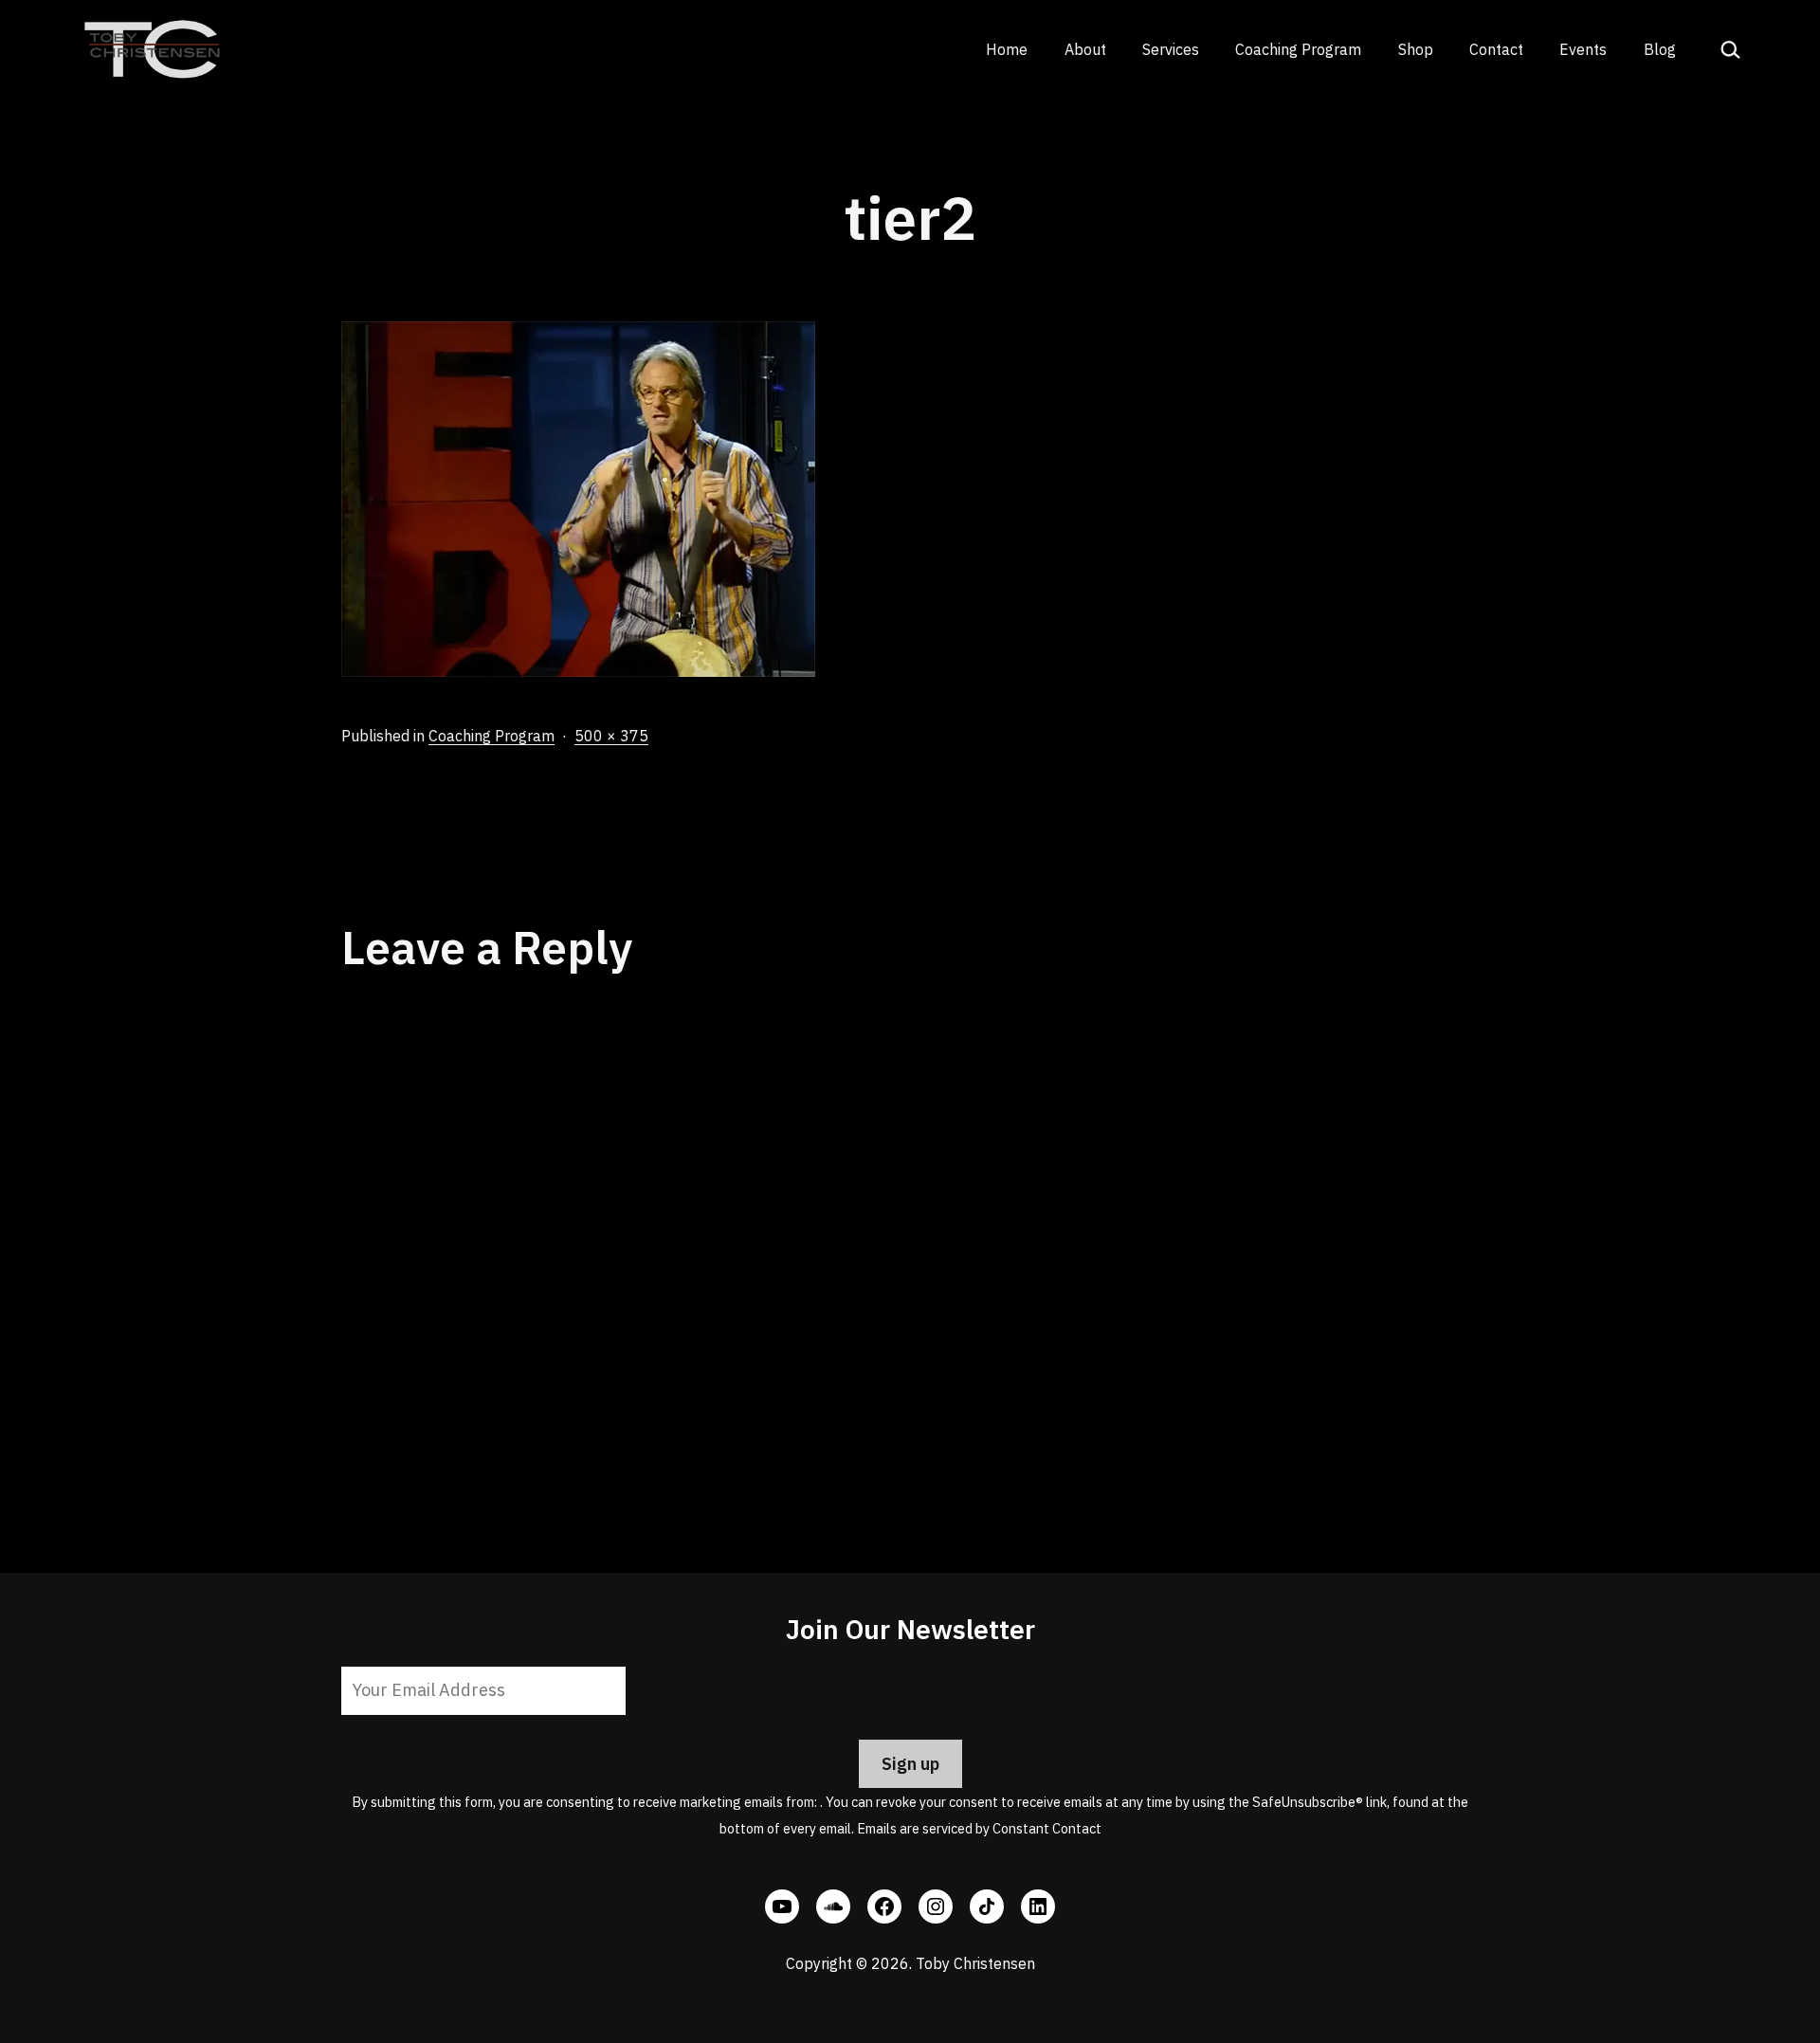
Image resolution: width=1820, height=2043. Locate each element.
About (1085, 49)
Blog (1660, 49)
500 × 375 (611, 736)
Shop (1416, 49)
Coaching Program (1298, 49)
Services (1171, 49)
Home (1007, 49)
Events (1583, 49)
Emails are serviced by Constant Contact (979, 1828)
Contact (1496, 49)
